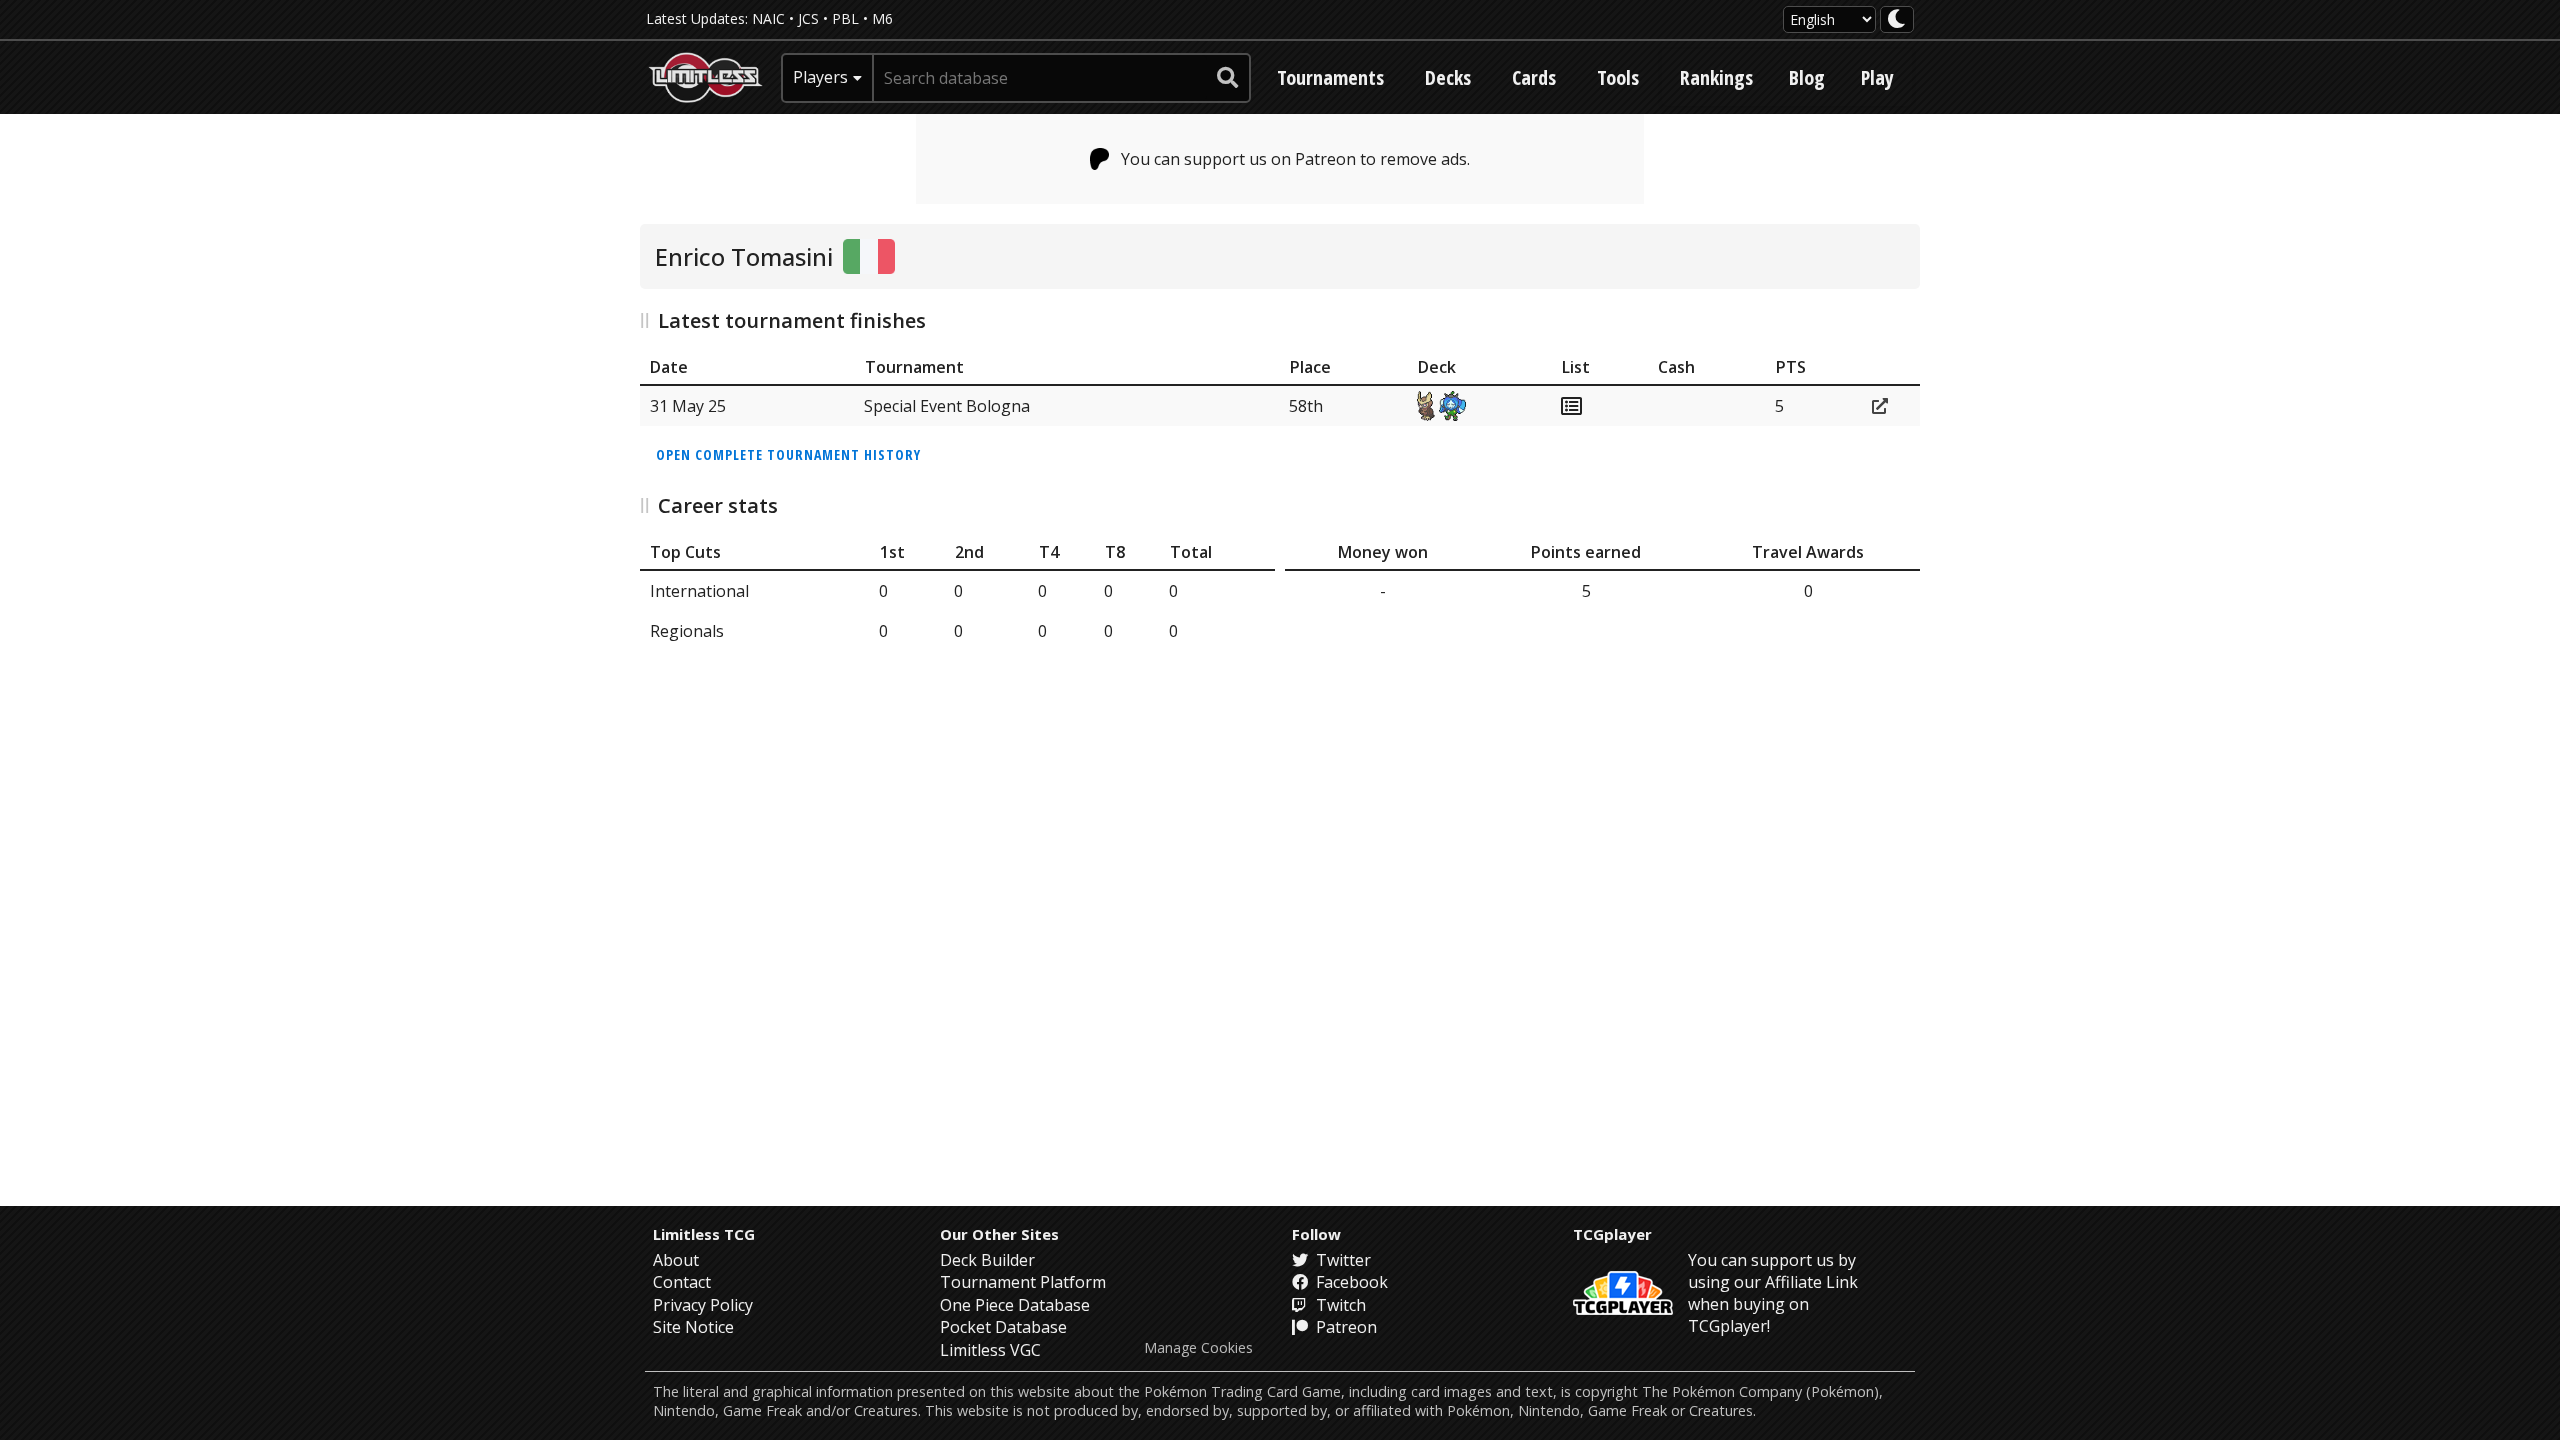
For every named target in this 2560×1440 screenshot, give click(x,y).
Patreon (1344, 1327)
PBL (845, 18)
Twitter (1341, 1260)
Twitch (1339, 1305)
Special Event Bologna (947, 406)
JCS (808, 18)
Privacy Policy (703, 1305)
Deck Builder (987, 1260)
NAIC (768, 18)
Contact (682, 1282)
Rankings (1716, 77)
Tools (1618, 77)
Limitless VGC (990, 1350)
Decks (1448, 77)
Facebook (1350, 1282)
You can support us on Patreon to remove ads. (1295, 159)
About (676, 1260)
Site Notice (693, 1327)
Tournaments (1330, 77)
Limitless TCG (704, 1234)
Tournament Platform (1023, 1282)
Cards (1534, 77)
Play (1877, 77)
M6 (882, 18)
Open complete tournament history (788, 454)
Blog (1807, 77)
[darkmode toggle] (1897, 19)
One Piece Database (1015, 1305)
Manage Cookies (1198, 1348)
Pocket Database (1003, 1327)
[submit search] (1228, 78)
